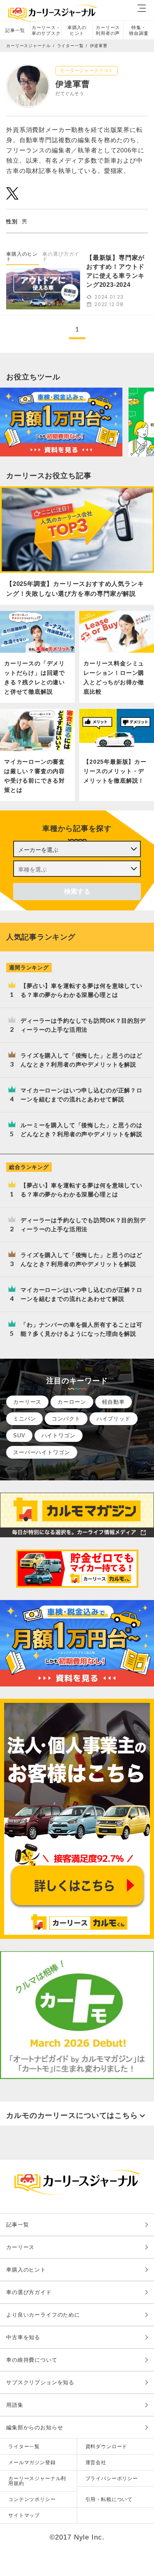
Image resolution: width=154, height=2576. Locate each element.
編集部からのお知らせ (35, 2427)
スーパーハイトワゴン (42, 1452)
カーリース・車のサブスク (46, 30)
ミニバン (24, 1419)
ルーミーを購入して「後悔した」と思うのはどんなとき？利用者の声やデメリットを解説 (82, 1130)
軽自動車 (114, 1402)
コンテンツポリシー (32, 2499)
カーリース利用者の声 (108, 30)
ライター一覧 (24, 2447)
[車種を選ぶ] (77, 869)
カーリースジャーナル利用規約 (37, 2481)
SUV (19, 1436)
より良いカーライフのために (43, 2315)
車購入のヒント (77, 30)
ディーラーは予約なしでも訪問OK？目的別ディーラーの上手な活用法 (83, 1025)
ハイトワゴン (59, 1436)
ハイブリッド (114, 1419)
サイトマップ (24, 2515)
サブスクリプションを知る (40, 2382)
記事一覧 (15, 30)
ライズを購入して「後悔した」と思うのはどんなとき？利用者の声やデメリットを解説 (82, 1060)
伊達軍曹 (99, 46)
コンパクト (66, 1419)
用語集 (15, 2405)
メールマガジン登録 (32, 2463)
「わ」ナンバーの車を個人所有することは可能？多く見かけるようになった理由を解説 (82, 1329)
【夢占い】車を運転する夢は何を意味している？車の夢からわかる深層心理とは (82, 990)
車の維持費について (32, 2360)
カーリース (27, 1402)
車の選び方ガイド (61, 256)
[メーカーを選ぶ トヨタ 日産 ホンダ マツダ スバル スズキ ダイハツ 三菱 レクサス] (77, 849)
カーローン (72, 1402)
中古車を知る (23, 2337)
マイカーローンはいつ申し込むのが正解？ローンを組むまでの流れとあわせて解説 (82, 1095)
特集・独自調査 (139, 30)
